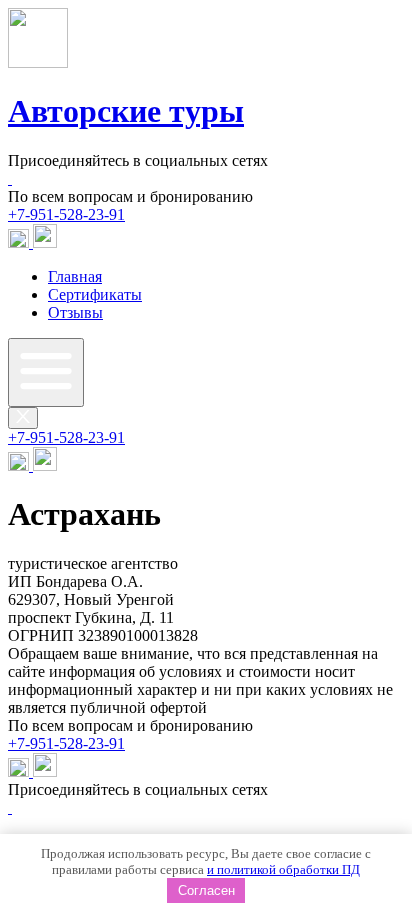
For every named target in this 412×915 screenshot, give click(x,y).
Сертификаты (95, 294)
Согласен (206, 890)
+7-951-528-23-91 (66, 214)
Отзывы (75, 312)
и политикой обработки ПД (283, 869)
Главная (75, 276)
